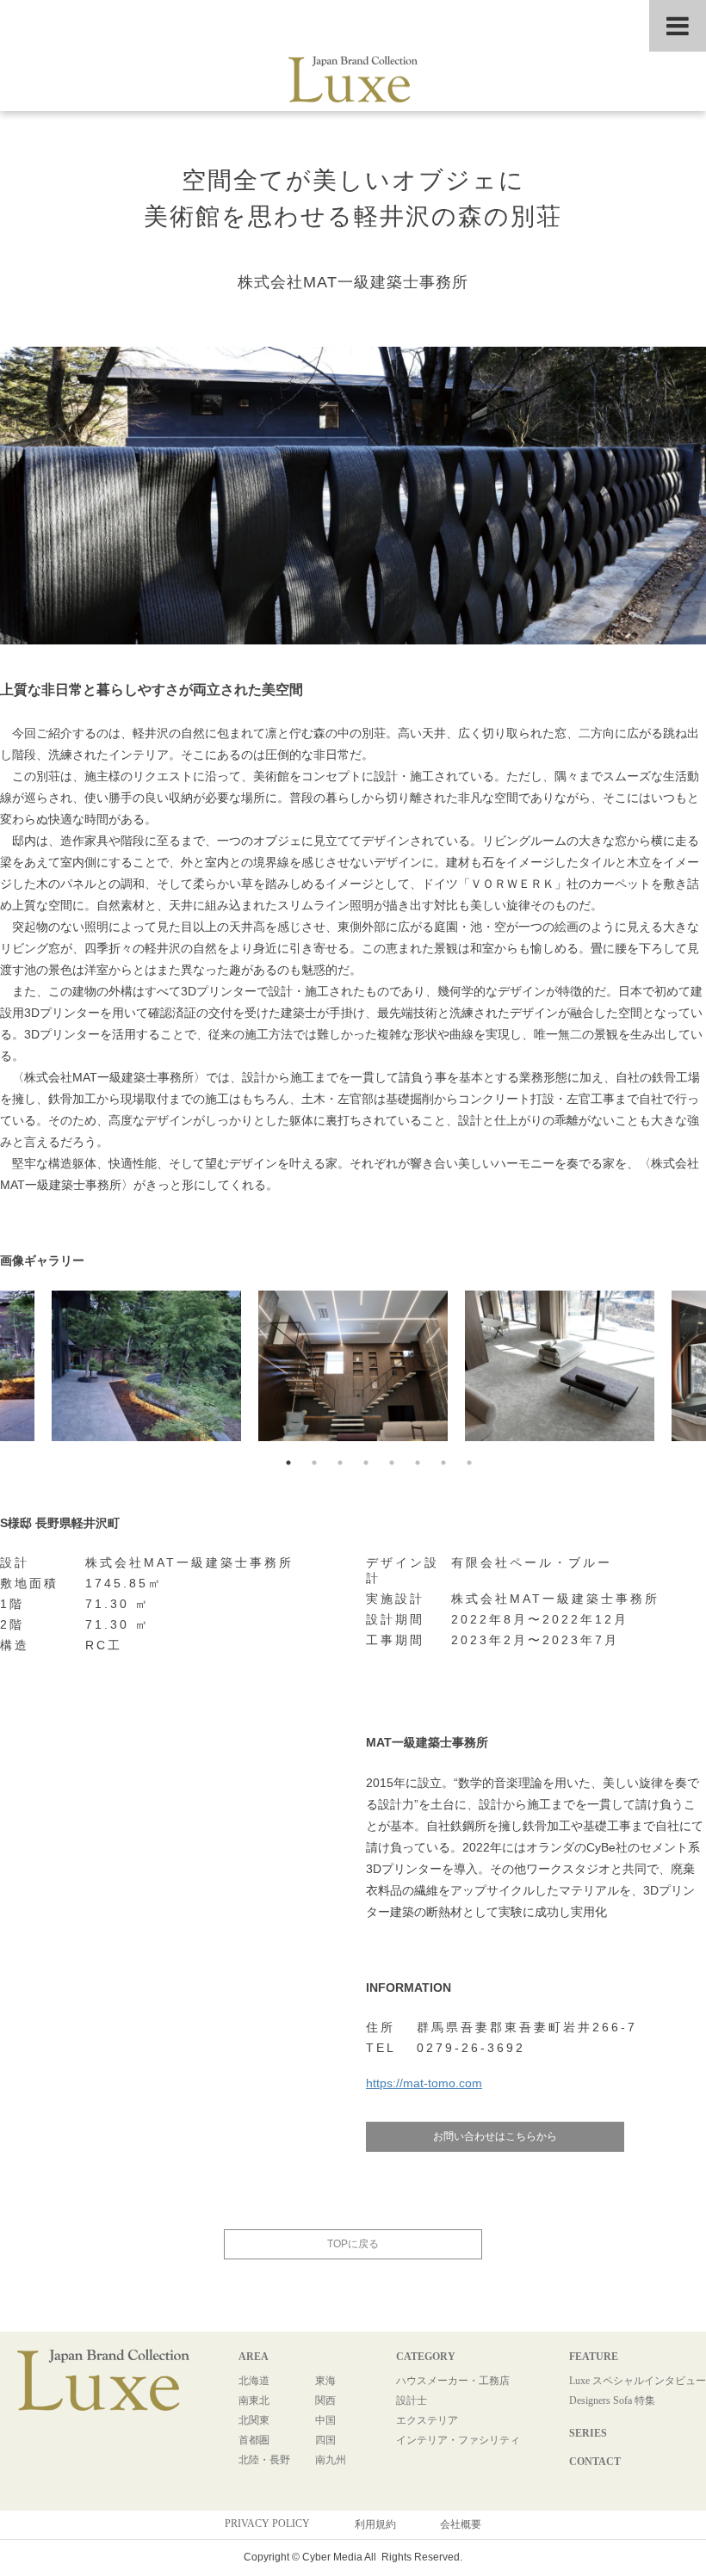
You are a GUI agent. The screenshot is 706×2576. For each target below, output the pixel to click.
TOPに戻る (353, 2244)
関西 (325, 2400)
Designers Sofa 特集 (612, 2400)
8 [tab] (469, 1463)
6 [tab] (418, 1463)
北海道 (254, 2381)
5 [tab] (392, 1463)
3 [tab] (340, 1463)
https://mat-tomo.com (424, 2083)
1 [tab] (288, 1463)
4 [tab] (366, 1463)
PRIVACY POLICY (267, 2524)
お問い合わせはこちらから (495, 2136)
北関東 (254, 2420)
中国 (325, 2420)
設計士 (412, 2400)
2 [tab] (314, 1463)
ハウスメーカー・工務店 (453, 2381)
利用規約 (375, 2524)
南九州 (331, 2460)
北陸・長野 (264, 2460)
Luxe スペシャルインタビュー (638, 2381)
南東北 (254, 2400)
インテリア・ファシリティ (458, 2440)
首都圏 (254, 2440)
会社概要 (461, 2524)
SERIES (588, 2433)
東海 (325, 2381)
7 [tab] (443, 1463)
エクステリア (427, 2420)
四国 (325, 2440)
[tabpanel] (353, 1370)
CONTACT (595, 2462)
